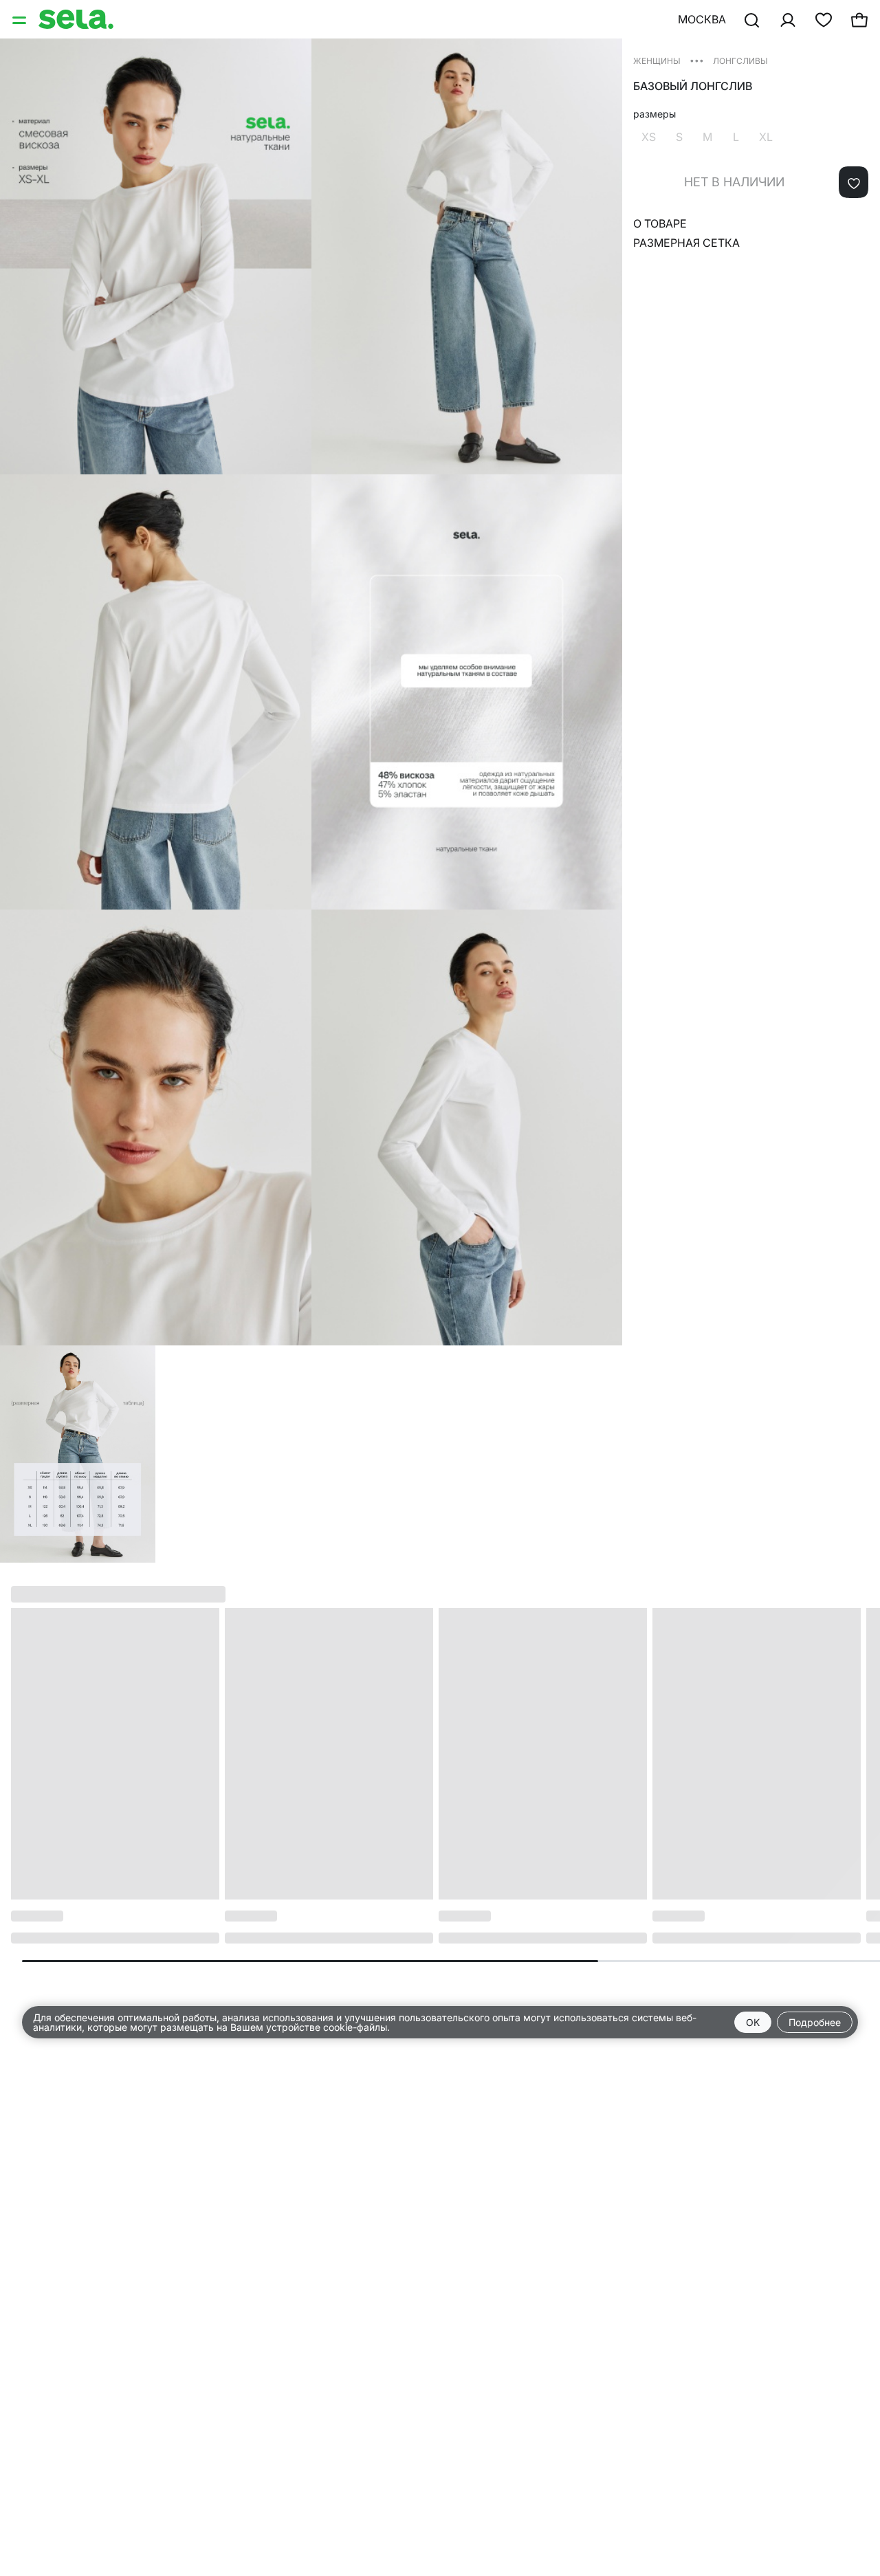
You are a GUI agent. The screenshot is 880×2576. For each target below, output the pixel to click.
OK (753, 2022)
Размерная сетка (686, 243)
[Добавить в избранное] (854, 182)
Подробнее (815, 2022)
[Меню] (21, 19)
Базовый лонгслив (693, 86)
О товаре (660, 223)
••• (697, 60)
